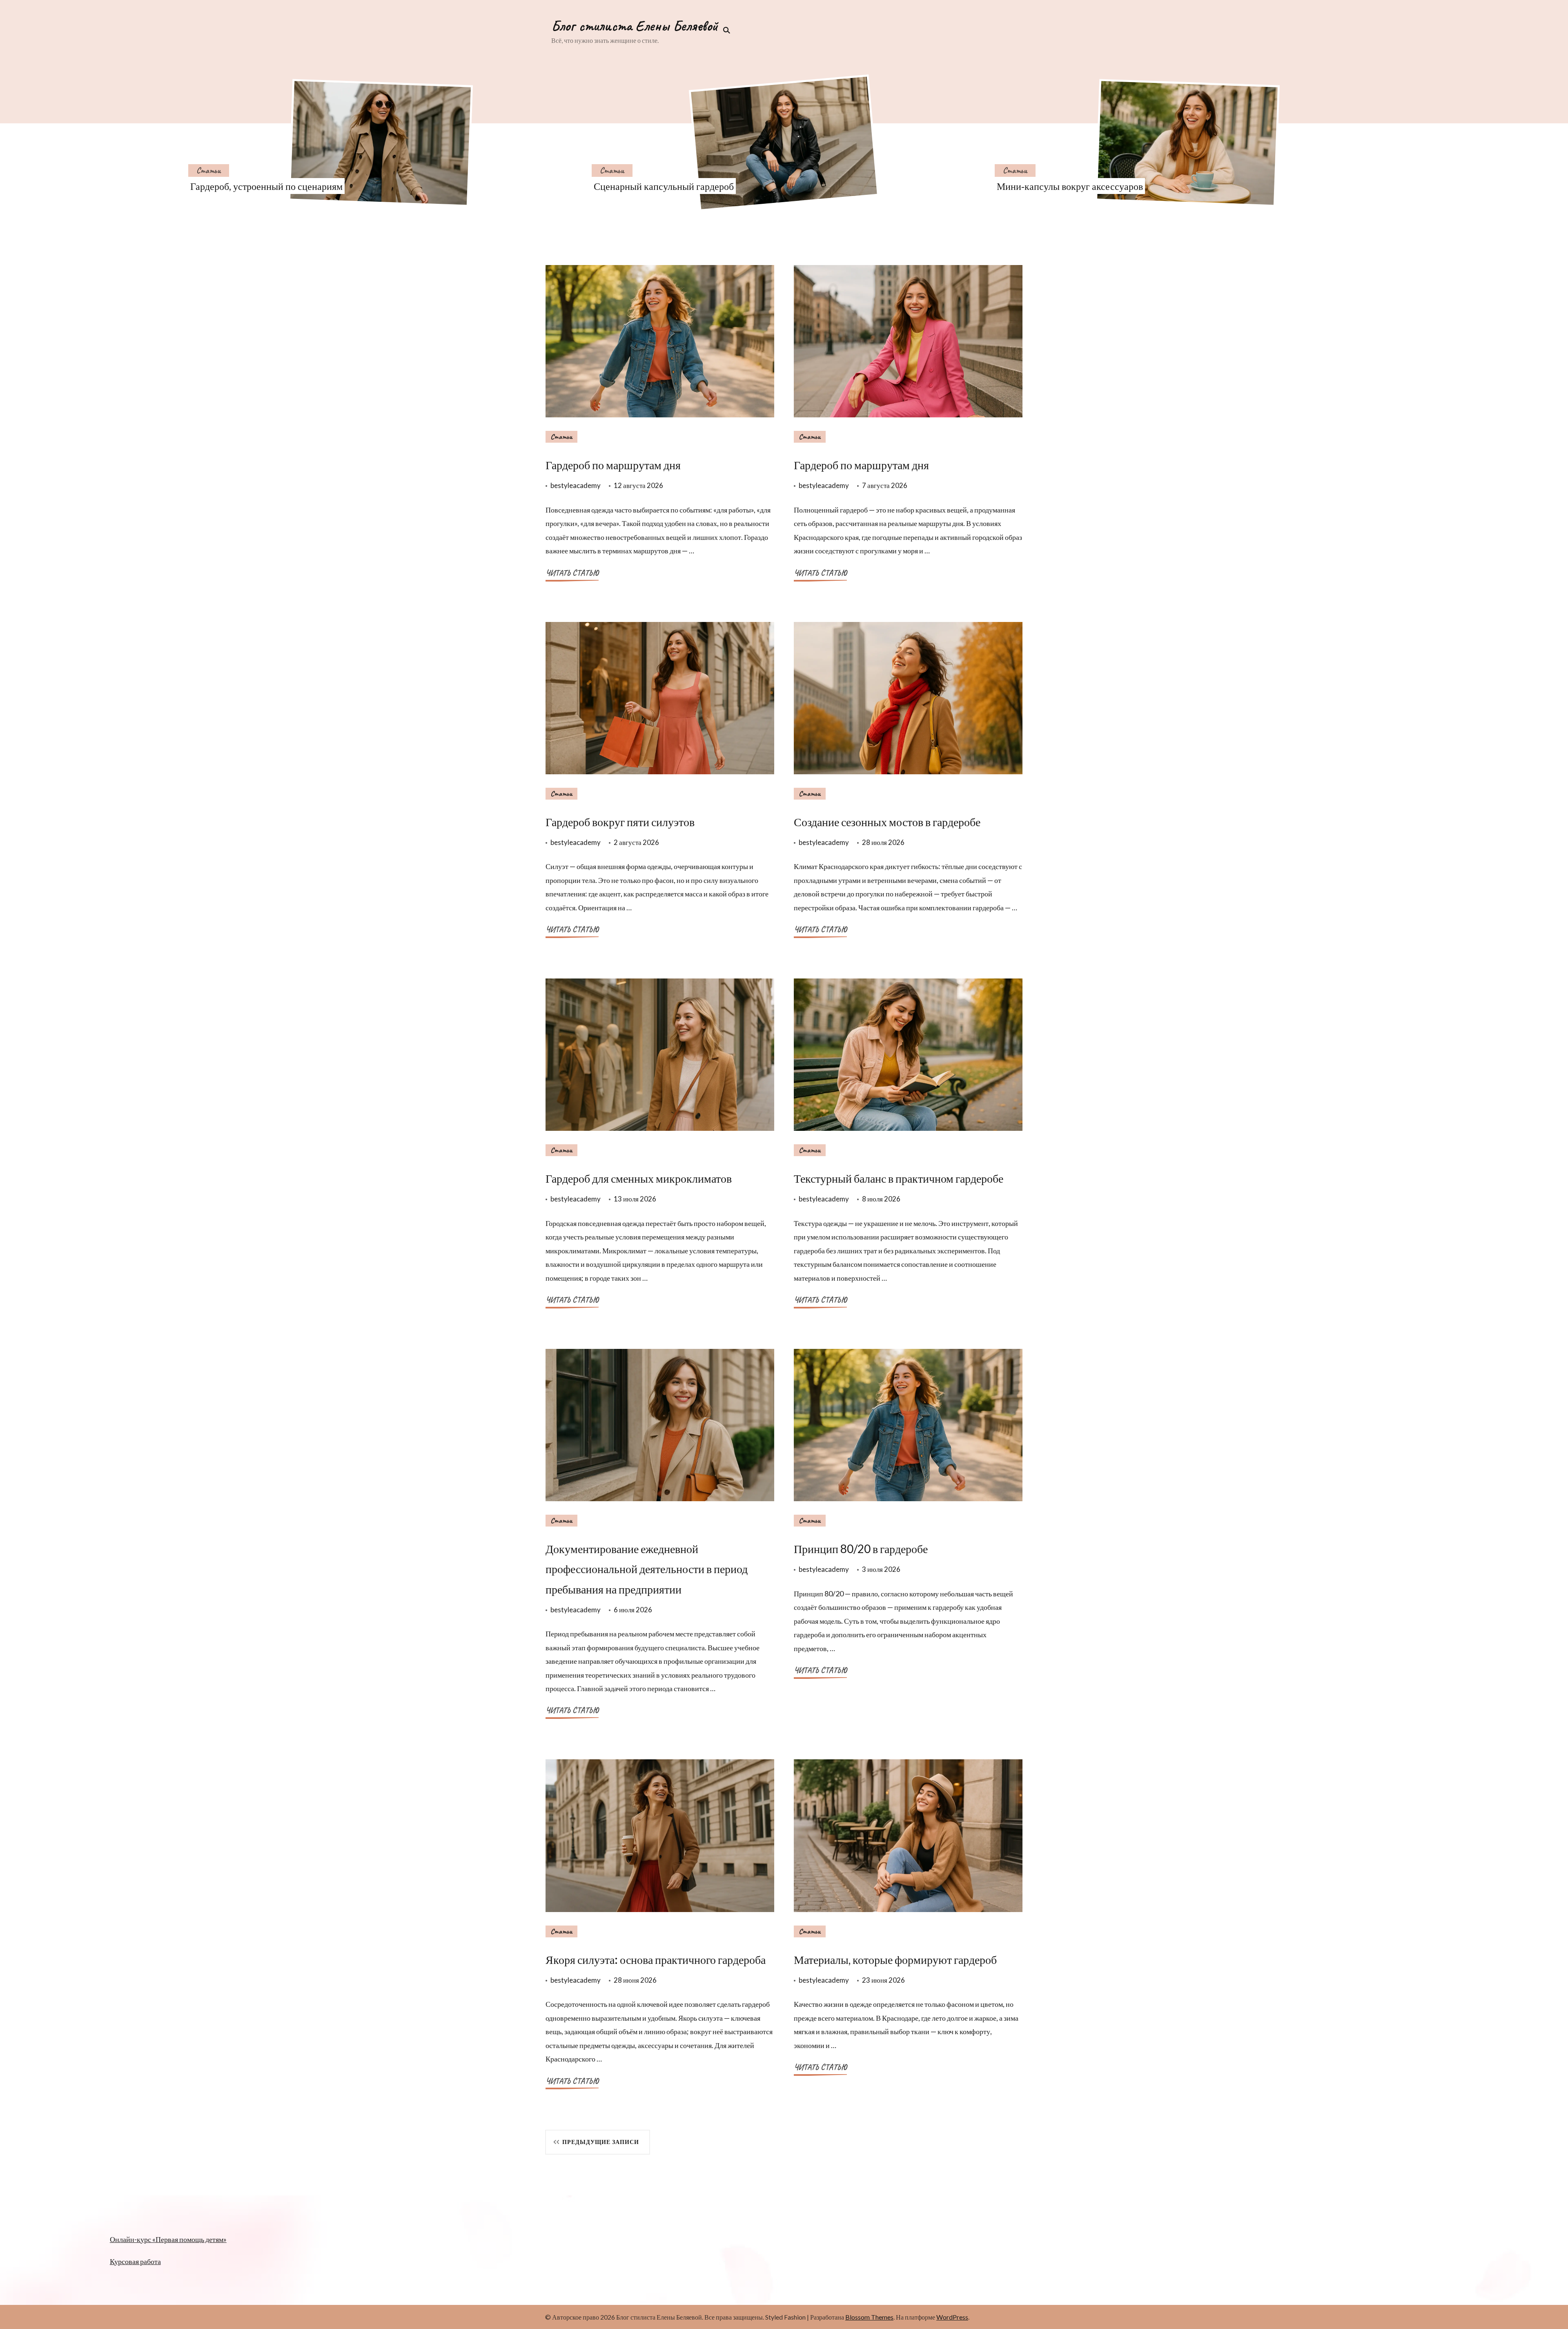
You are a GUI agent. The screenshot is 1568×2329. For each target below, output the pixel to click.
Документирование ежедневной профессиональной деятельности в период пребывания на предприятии (647, 1569)
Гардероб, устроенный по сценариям (266, 186)
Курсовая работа (135, 2261)
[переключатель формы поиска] (724, 30)
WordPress (952, 2317)
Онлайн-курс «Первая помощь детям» (168, 2239)
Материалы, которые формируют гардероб (895, 1959)
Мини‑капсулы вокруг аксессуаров (1070, 186)
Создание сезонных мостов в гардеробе (887, 822)
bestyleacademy (576, 485)
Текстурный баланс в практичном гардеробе (899, 1178)
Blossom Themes (869, 2317)
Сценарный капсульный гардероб (664, 186)
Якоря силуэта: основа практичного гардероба (656, 1959)
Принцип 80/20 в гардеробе (861, 1549)
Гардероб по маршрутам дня (613, 465)
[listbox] (784, 143)
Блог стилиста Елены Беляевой (635, 26)
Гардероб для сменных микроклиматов (639, 1178)
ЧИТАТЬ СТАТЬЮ (572, 573)
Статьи (209, 170)
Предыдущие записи (601, 2142)
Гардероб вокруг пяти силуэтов (620, 822)
